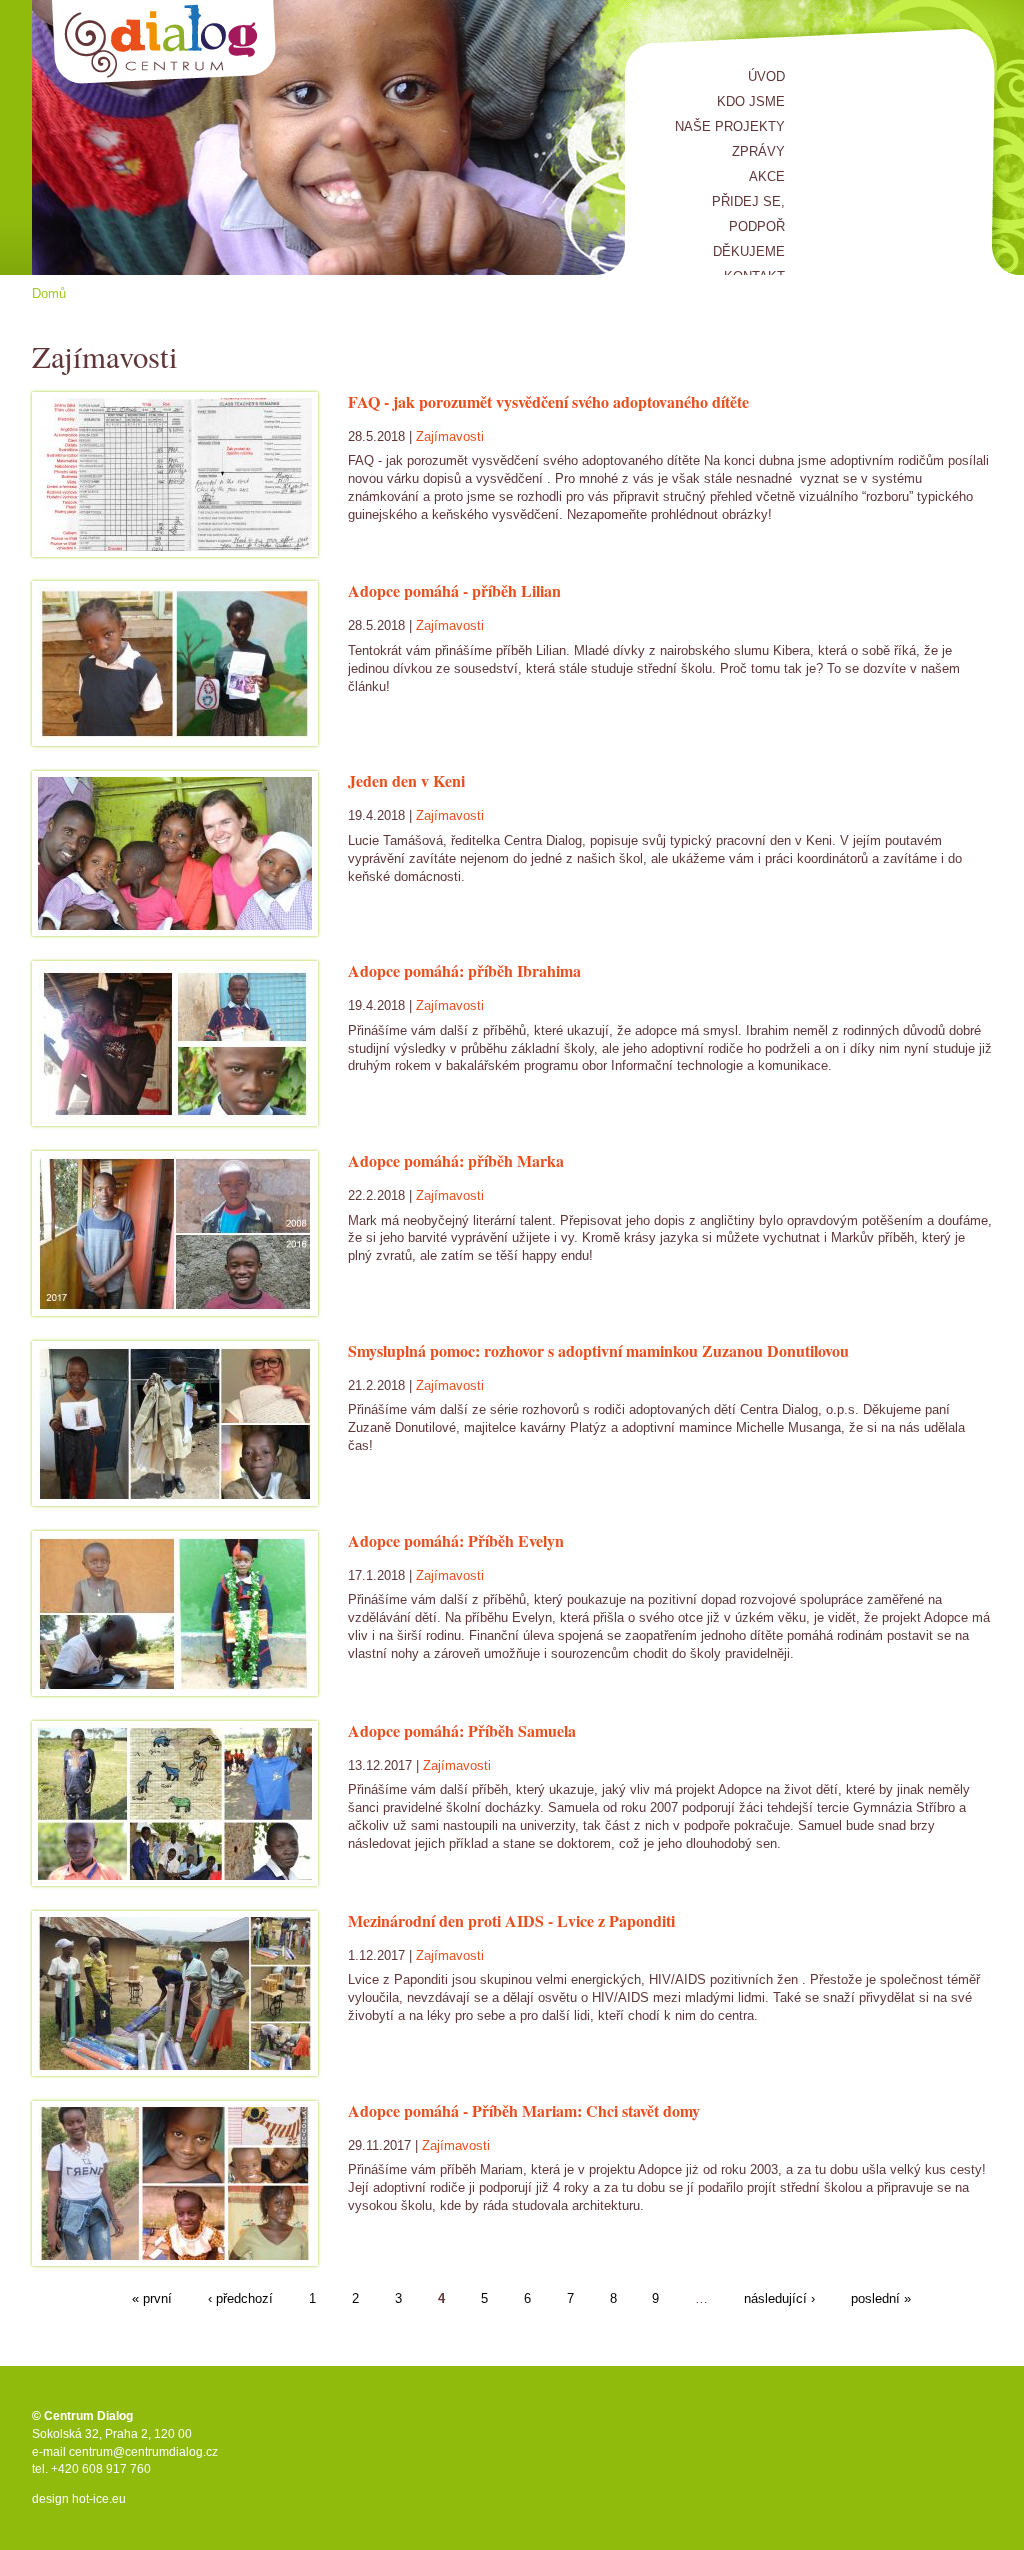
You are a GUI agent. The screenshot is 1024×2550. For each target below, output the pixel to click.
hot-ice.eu (99, 2499)
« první (152, 2299)
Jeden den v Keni (406, 780)
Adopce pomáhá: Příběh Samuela (462, 1730)
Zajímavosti (450, 436)
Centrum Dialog (164, 42)
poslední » (881, 2299)
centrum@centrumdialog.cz (143, 2452)
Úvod (766, 76)
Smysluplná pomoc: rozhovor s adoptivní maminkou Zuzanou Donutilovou (598, 1350)
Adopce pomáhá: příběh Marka (456, 1160)
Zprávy (758, 151)
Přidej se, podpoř (748, 214)
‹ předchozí (240, 2299)
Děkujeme (749, 251)
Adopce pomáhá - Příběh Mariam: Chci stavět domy (524, 2110)
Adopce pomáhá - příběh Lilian (454, 590)
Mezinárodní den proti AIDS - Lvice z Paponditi (511, 1920)
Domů (49, 293)
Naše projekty (730, 126)
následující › (779, 2299)
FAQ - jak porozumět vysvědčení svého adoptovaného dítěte (548, 401)
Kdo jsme (751, 101)
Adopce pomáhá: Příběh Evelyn (456, 1540)
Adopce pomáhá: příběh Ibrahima (464, 970)
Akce (767, 176)
